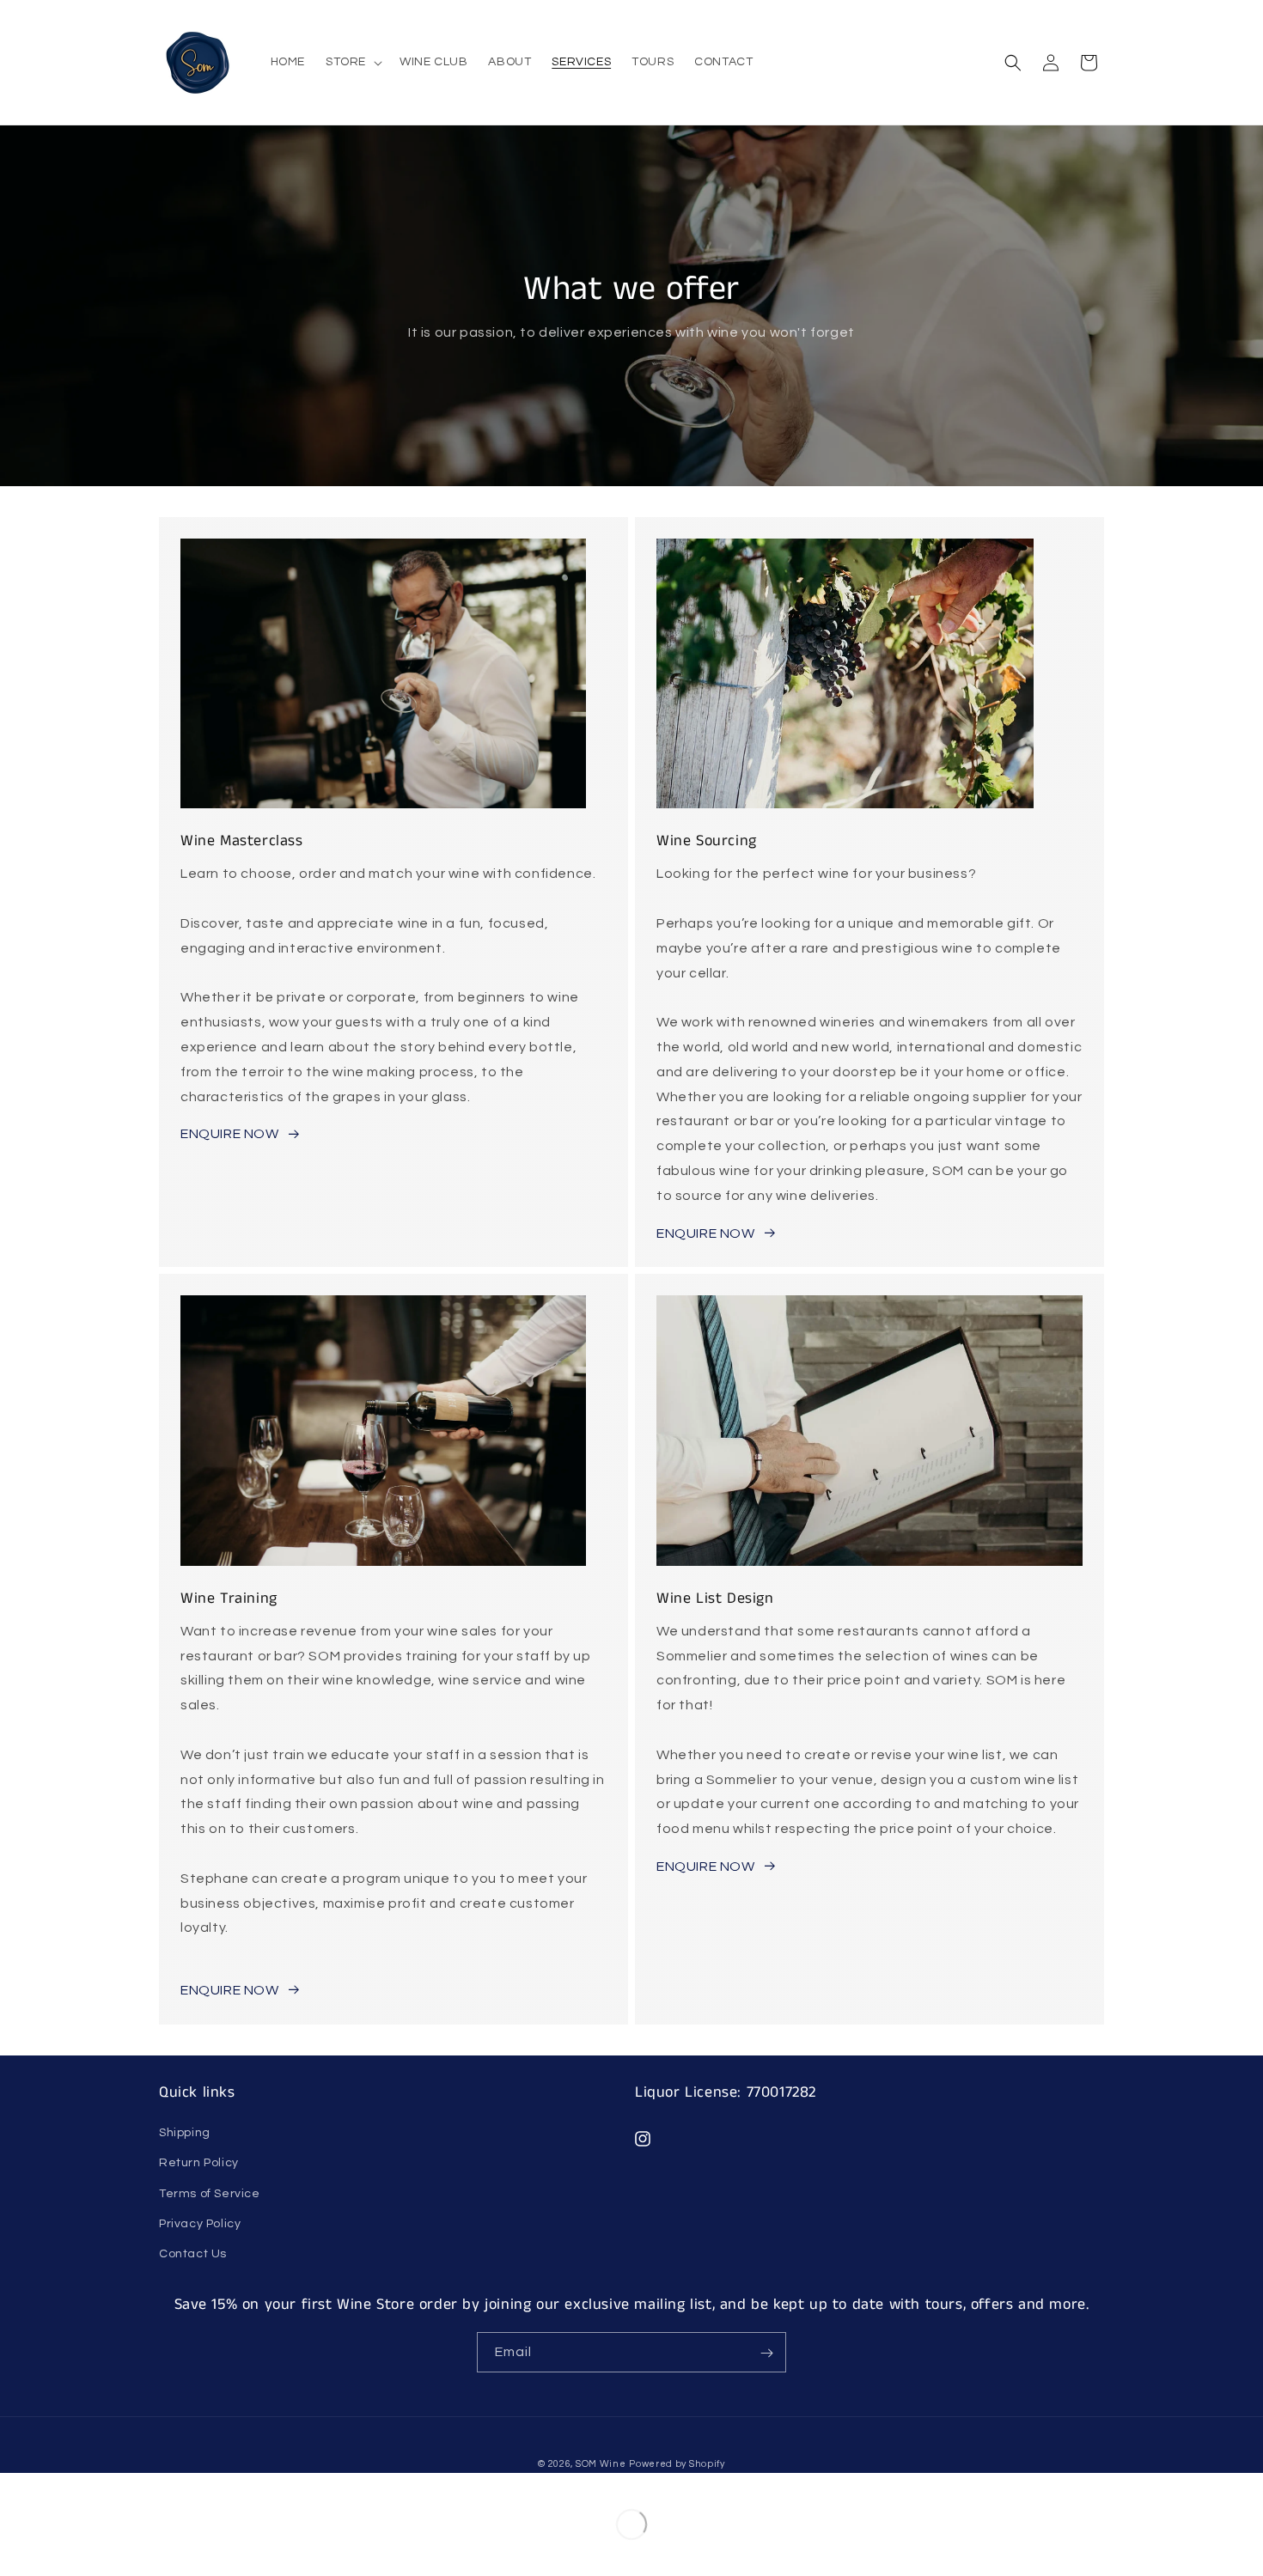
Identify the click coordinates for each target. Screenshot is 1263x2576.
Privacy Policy (200, 2224)
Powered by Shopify (677, 2464)
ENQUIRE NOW (230, 1134)
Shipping (185, 2133)
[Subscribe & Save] (766, 2353)
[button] (352, 62)
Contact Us (193, 2254)
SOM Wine (601, 2464)
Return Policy (199, 2163)
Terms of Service (210, 2194)
